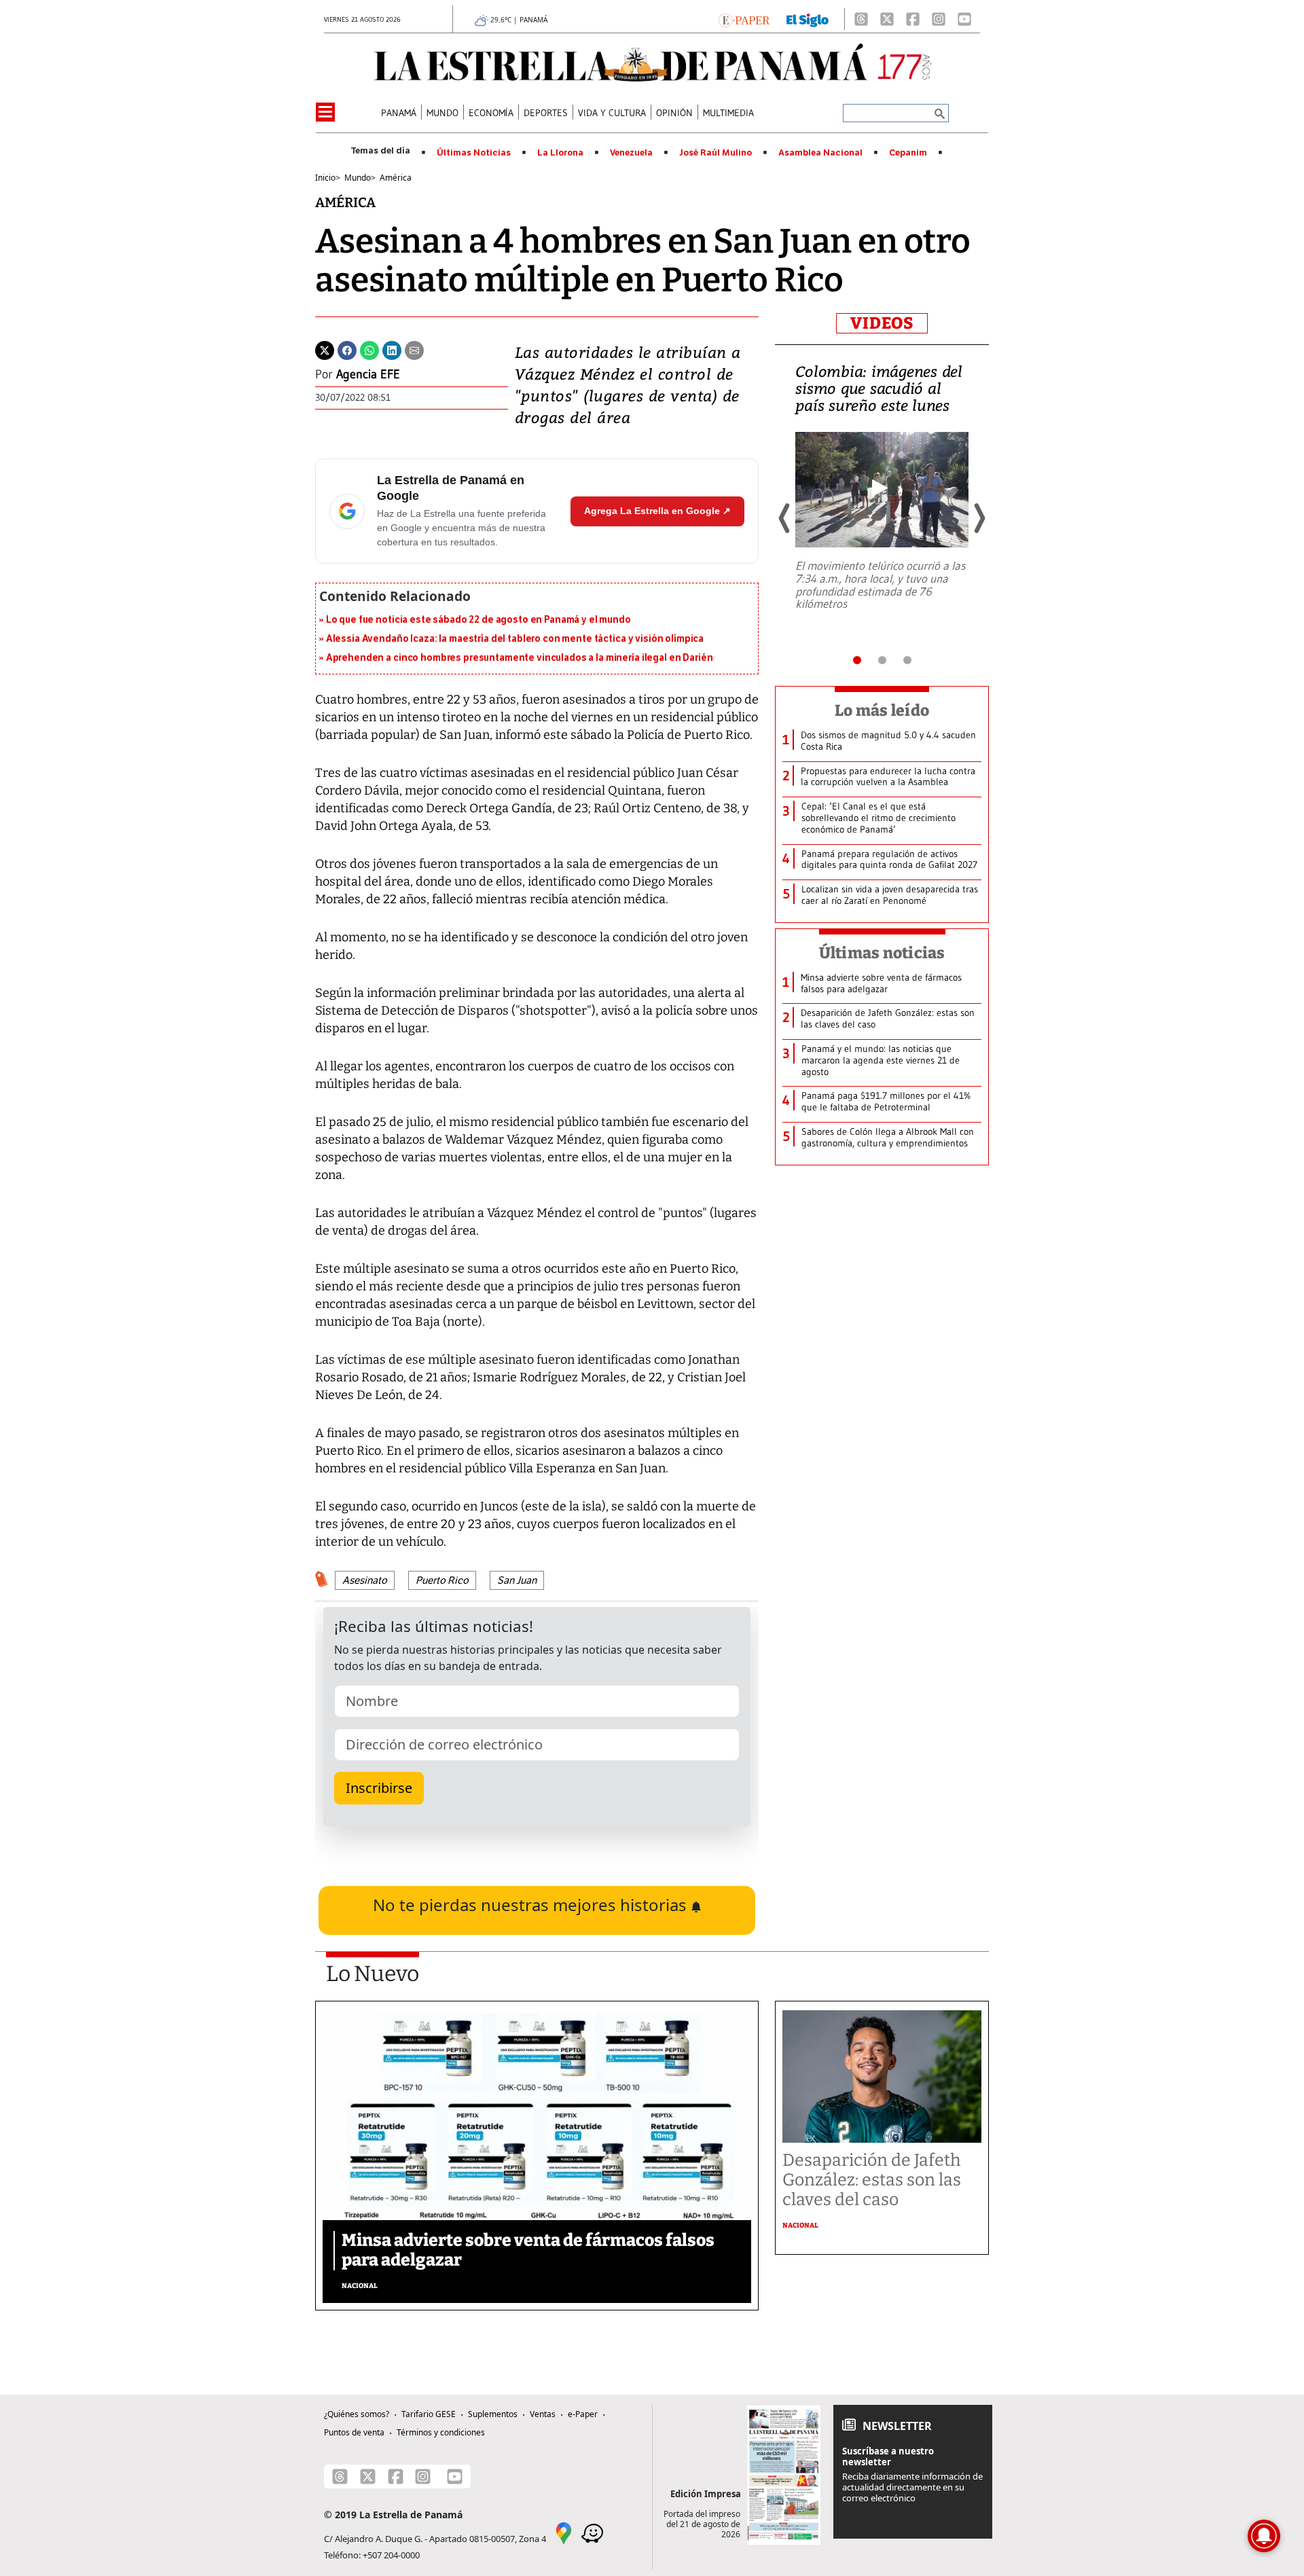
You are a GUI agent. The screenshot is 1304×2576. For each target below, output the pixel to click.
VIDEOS (882, 323)
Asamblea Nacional (820, 153)
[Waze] (592, 2533)
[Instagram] (939, 19)
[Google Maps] (564, 2533)
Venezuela (631, 153)
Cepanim (908, 153)
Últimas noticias (882, 953)
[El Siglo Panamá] (808, 19)
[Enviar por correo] (414, 349)
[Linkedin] (392, 349)
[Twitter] (325, 349)
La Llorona (560, 153)
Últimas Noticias (474, 153)
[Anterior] (785, 518)
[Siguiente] (979, 518)
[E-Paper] (744, 19)
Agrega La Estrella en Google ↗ (657, 511)
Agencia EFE (368, 374)
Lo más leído (882, 710)
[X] (887, 19)
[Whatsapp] (369, 349)
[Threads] (861, 19)
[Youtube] (964, 19)
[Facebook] (913, 19)
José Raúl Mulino (716, 153)
